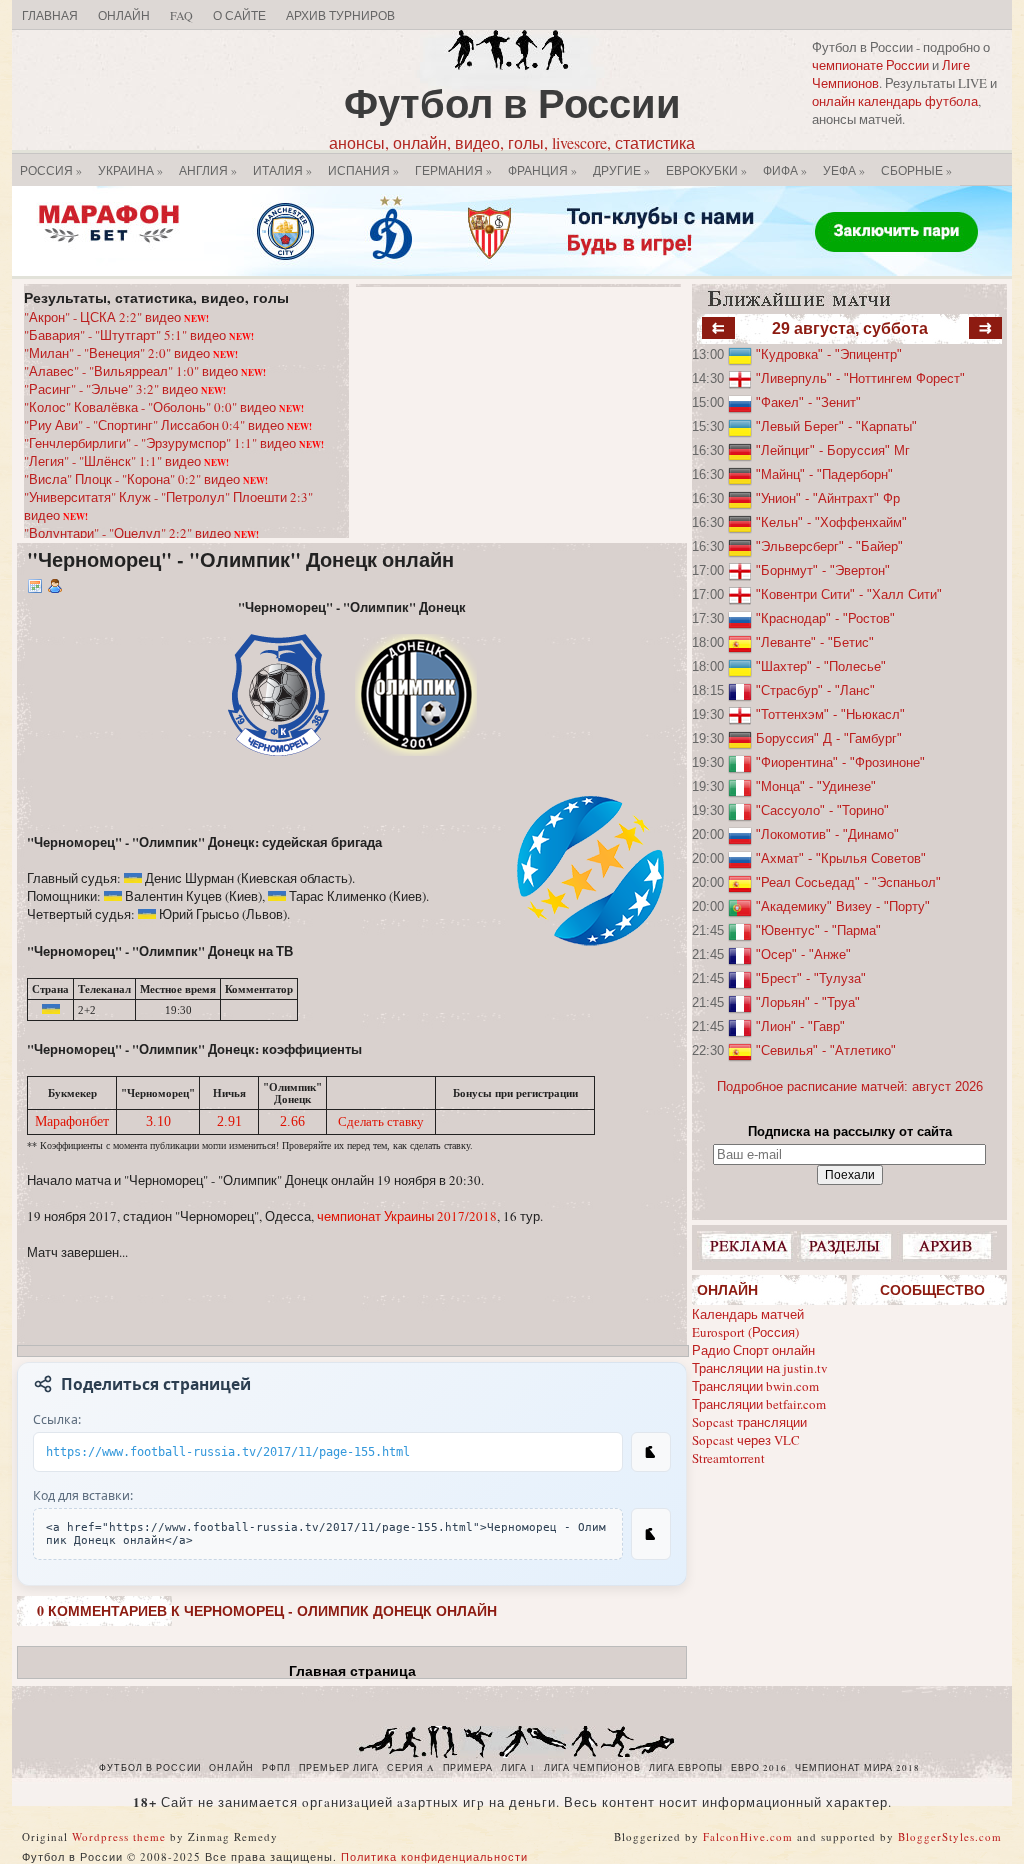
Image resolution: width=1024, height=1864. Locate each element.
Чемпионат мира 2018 (857, 1768)
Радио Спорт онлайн (753, 1350)
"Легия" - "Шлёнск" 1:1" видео (126, 461)
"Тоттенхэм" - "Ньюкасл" (830, 714)
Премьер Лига (339, 1768)
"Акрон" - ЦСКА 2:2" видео (116, 317)
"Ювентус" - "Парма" (818, 930)
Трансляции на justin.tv (760, 1368)
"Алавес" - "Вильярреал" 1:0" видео (145, 371)
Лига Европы (686, 1768)
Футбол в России (512, 102)
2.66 (292, 1121)
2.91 (229, 1121)
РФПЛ (276, 1768)
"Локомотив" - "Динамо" (827, 834)
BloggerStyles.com (950, 1836)
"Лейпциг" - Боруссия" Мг (833, 450)
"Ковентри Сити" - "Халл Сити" (849, 594)
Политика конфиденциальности (434, 1856)
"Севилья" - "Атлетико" (826, 1050)
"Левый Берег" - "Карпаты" (836, 426)
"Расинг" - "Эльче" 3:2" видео (125, 389)
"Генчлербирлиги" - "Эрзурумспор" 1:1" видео (174, 443)
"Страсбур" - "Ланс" (815, 690)
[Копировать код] (651, 1534)
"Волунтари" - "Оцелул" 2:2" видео (141, 533)
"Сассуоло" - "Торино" (822, 810)
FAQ (181, 15)
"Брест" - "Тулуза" (811, 978)
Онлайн (124, 15)
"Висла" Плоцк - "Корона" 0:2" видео (146, 479)
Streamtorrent (728, 1458)
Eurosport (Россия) (745, 1332)
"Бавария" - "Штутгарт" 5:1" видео (139, 335)
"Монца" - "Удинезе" (816, 786)
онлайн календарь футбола (895, 101)
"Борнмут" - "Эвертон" (823, 570)
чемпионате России (870, 65)
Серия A (411, 1768)
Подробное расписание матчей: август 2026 (850, 1086)
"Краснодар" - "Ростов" (825, 618)
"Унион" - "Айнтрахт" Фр (828, 498)
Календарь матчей (748, 1314)
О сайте (239, 15)
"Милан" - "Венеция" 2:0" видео (131, 353)
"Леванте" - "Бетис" (815, 642)
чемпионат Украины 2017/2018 (407, 1216)
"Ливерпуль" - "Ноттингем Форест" (860, 378)
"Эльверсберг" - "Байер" (829, 546)
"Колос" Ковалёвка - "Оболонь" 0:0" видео (164, 407)
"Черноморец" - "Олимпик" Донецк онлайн (240, 559)
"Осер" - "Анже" (803, 954)
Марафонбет (72, 1121)
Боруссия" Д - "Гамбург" (829, 738)
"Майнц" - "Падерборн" (824, 474)
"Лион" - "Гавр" (800, 1026)
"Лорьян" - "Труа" (808, 1002)
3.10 (158, 1121)
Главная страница (352, 1671)
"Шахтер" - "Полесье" (821, 666)
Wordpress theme (119, 1836)
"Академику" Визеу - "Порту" (843, 906)
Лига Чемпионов (592, 1768)
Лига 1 (518, 1768)
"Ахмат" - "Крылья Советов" (841, 858)
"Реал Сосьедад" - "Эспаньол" (848, 882)
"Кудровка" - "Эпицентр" (829, 354)
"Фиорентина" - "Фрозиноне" (840, 762)
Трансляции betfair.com (759, 1404)
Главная (50, 15)
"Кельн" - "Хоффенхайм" (831, 522)
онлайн (231, 1768)
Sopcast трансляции (749, 1422)
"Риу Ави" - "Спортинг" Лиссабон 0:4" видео (168, 425)
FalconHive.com (748, 1836)
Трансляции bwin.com (755, 1386)
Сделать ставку (381, 1121)
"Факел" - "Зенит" (808, 402)
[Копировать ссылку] (651, 1452)
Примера (468, 1768)
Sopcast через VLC (746, 1440)
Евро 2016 (759, 1768)
